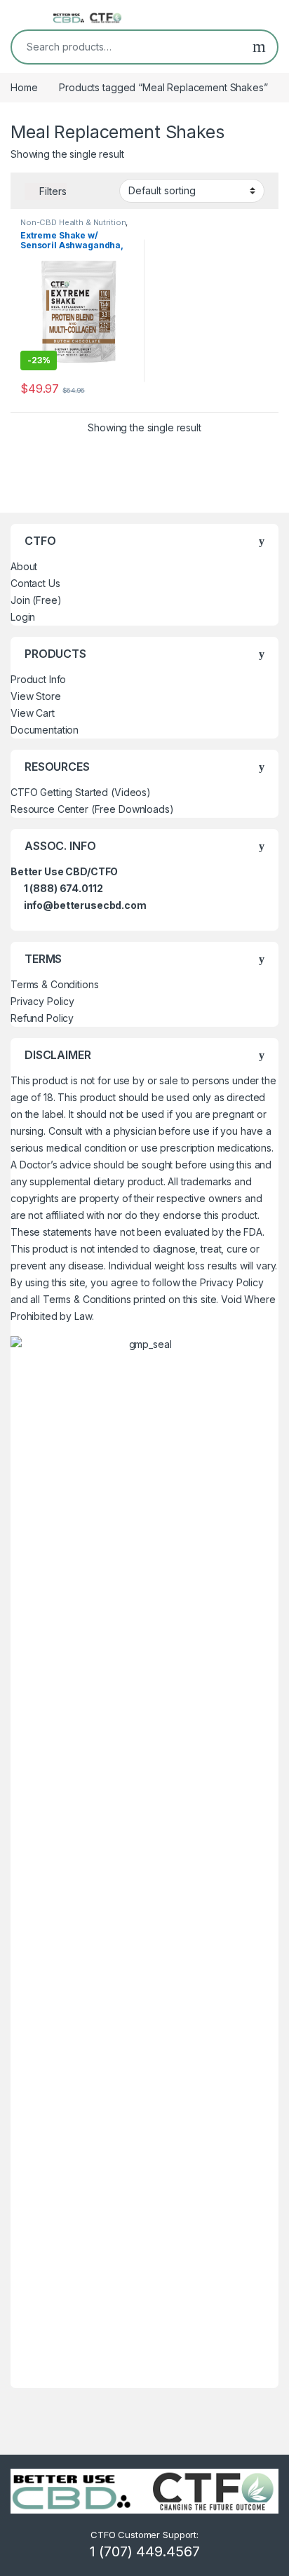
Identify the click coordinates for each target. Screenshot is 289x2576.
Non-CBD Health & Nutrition (73, 222)
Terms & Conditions (54, 984)
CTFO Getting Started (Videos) (81, 792)
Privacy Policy (42, 1001)
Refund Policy (42, 1018)
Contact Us (35, 583)
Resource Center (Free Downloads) (92, 809)
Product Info (38, 679)
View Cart (33, 713)
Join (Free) (36, 600)
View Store (36, 696)
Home (24, 87)
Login (23, 617)
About (24, 566)
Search (259, 47)
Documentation (45, 730)
